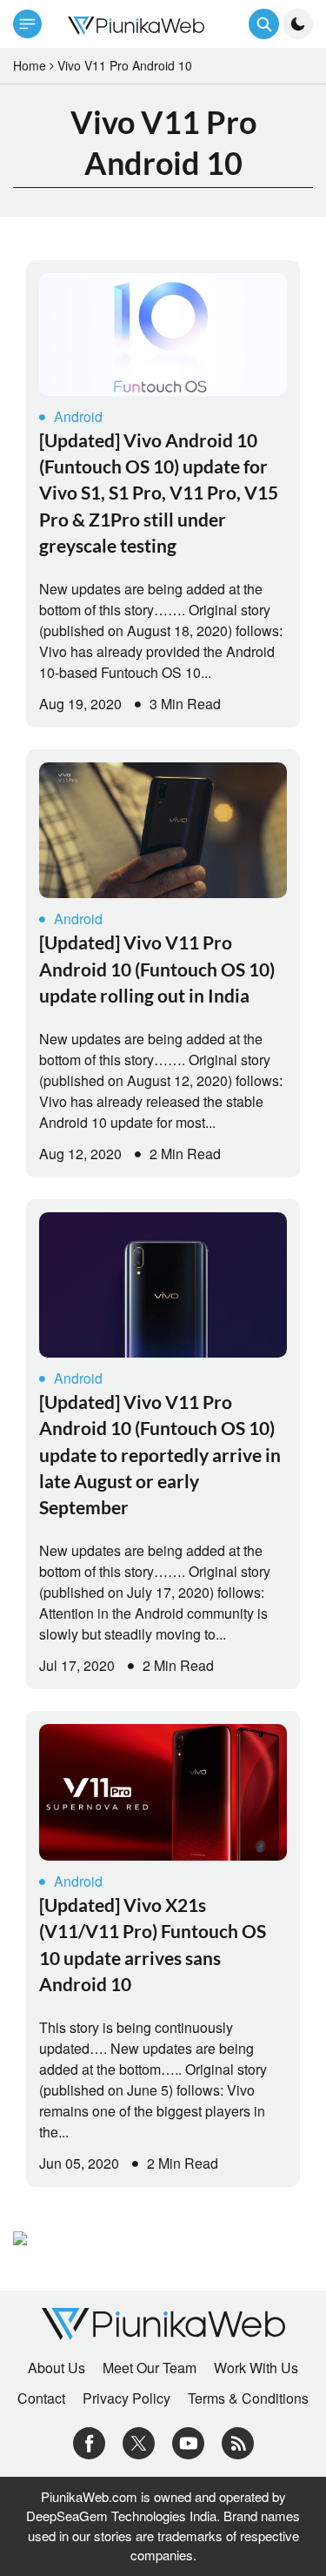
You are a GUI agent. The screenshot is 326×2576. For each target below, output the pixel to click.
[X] (139, 2441)
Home (30, 65)
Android (78, 416)
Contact (41, 2398)
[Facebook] (89, 2441)
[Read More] (163, 335)
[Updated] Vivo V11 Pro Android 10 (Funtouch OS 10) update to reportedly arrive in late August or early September (160, 1455)
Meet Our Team (150, 2368)
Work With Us (256, 2368)
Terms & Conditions (248, 2398)
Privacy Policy (126, 2398)
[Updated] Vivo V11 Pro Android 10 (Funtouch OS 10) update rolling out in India (157, 969)
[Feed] (238, 2441)
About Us (57, 2368)
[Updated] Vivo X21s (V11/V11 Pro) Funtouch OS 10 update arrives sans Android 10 (153, 1944)
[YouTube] (188, 2441)
